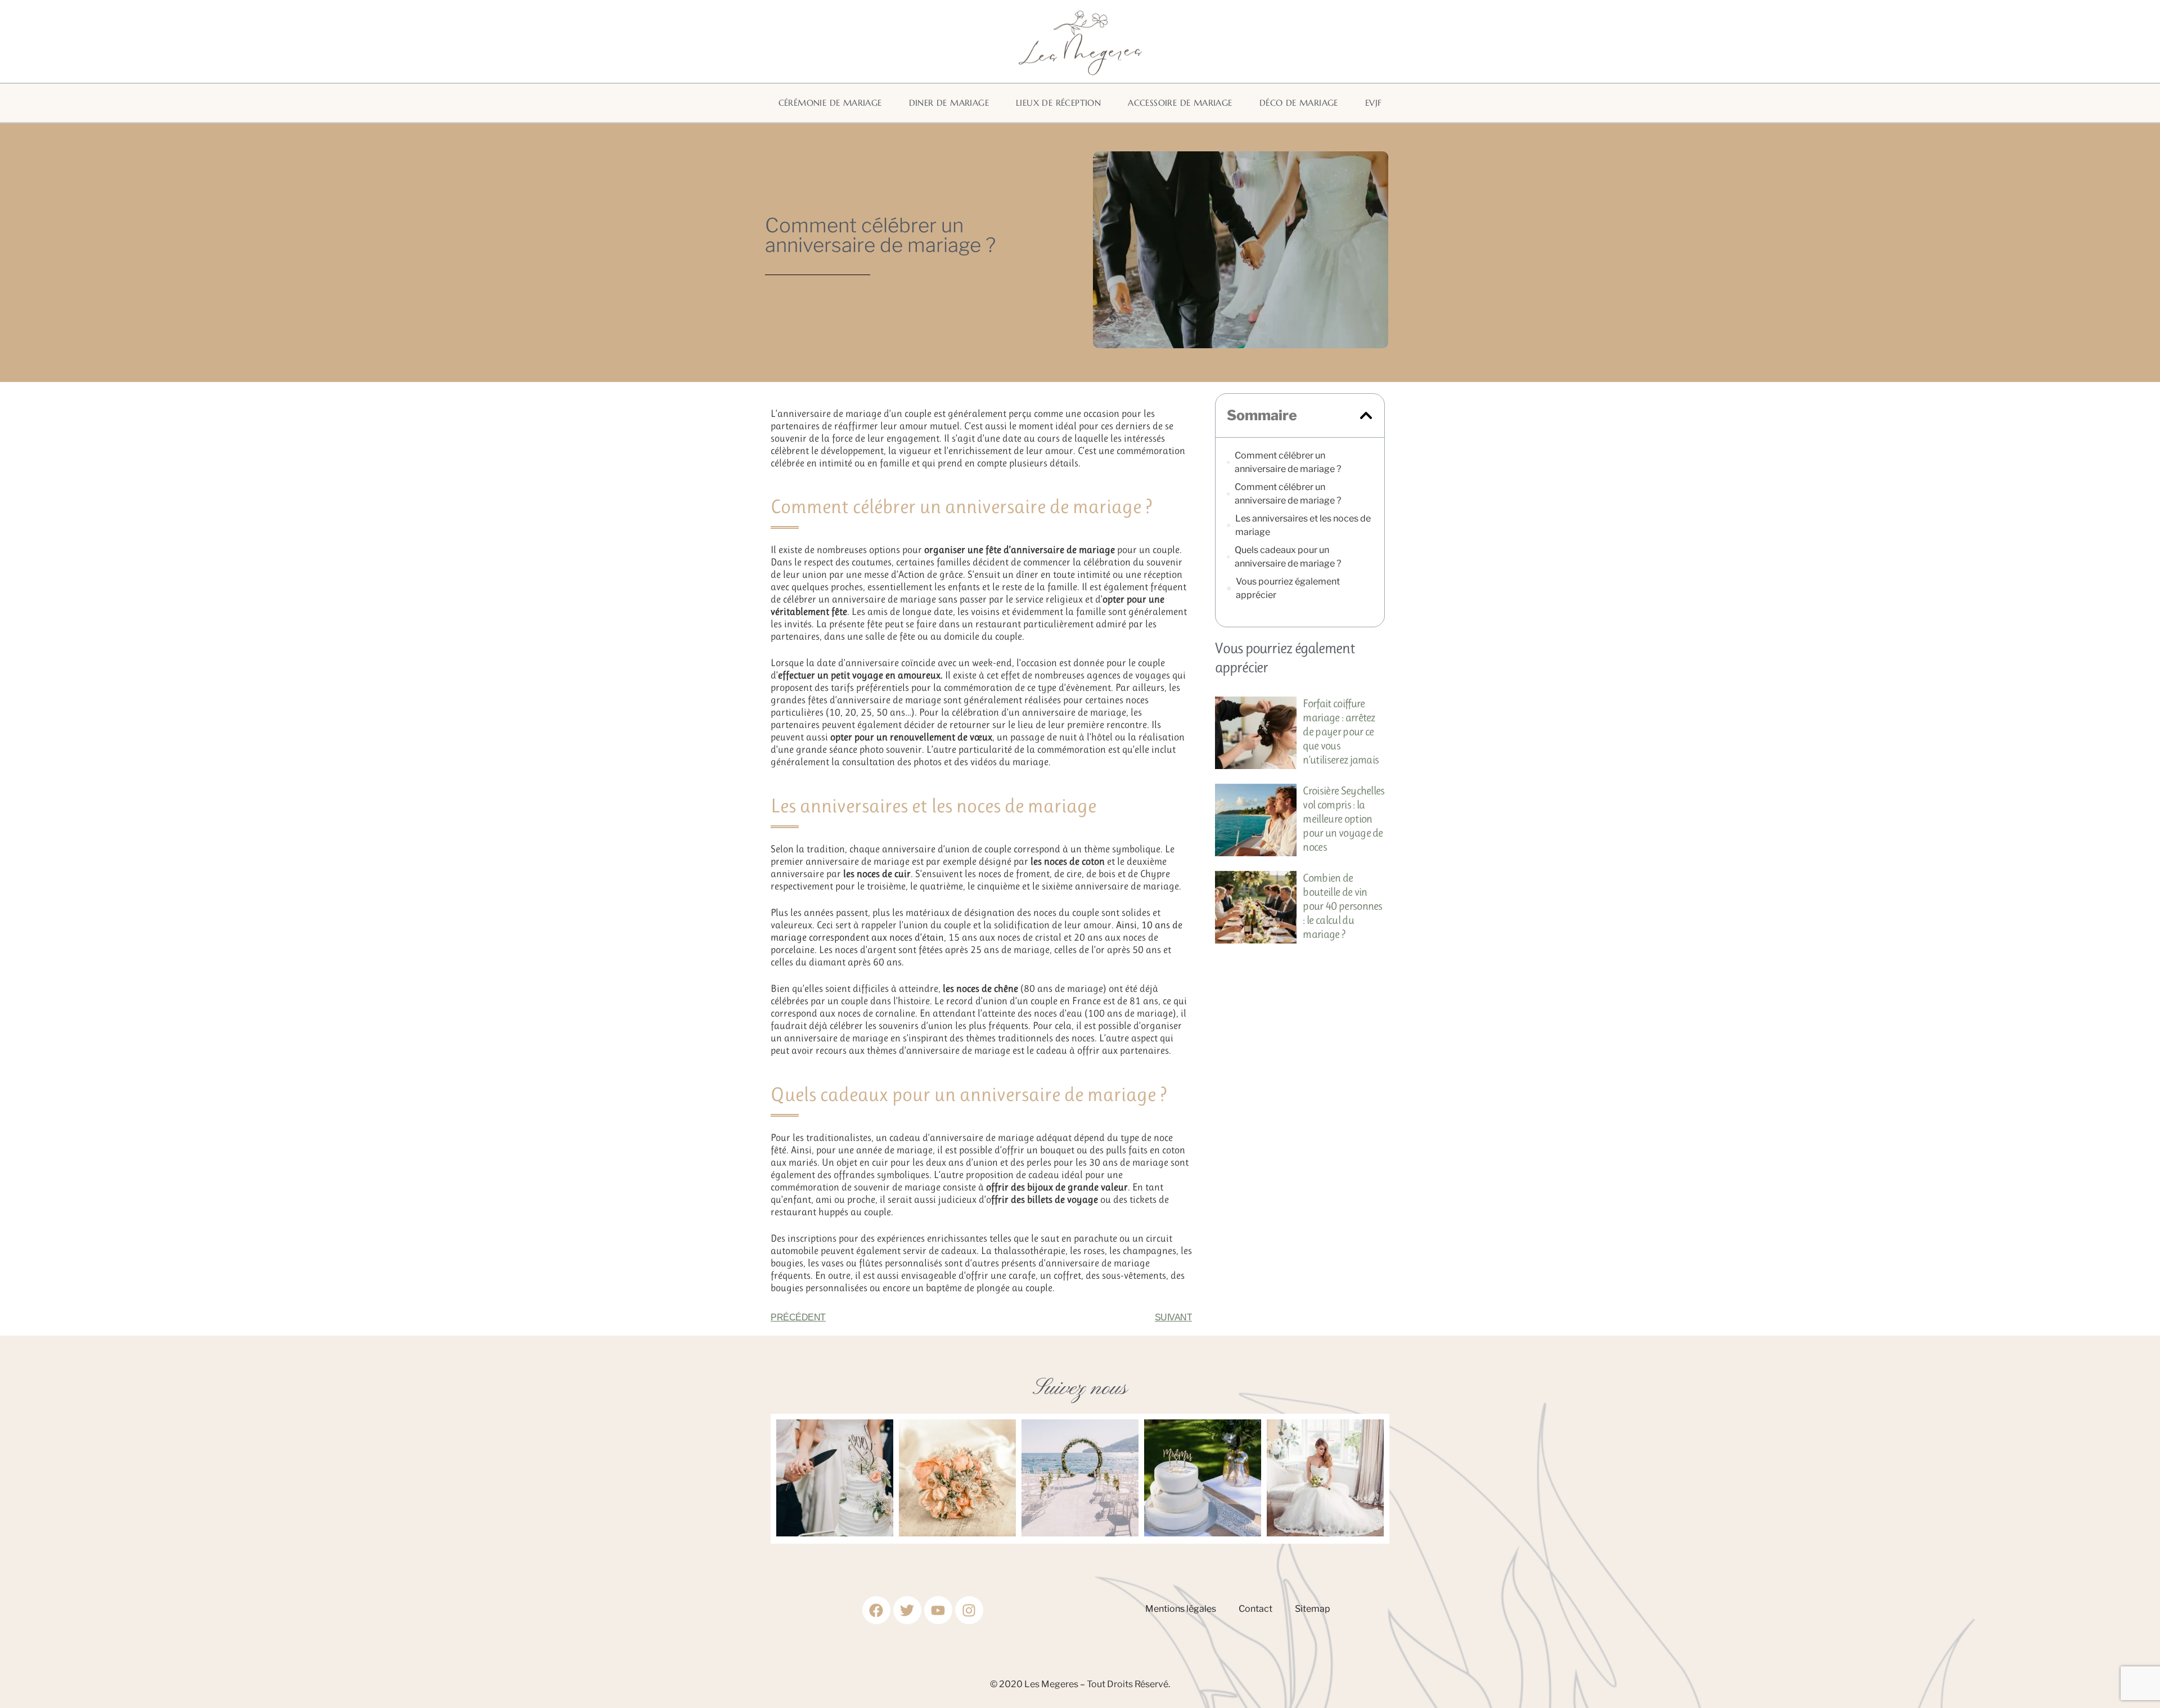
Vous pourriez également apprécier (1288, 588)
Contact (1255, 1609)
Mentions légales (1181, 1609)
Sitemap (1313, 1609)
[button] (1366, 415)
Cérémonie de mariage (830, 103)
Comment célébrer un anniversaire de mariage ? (1288, 462)
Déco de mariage (1299, 103)
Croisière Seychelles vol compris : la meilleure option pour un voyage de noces (1344, 819)
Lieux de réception (1058, 103)
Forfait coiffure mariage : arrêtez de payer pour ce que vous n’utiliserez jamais (1341, 732)
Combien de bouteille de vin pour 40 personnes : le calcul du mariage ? (1342, 906)
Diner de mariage (949, 103)
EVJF (1374, 103)
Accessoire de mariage (1180, 103)
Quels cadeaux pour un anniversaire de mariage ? (1288, 557)
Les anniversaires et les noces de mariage (1303, 525)
